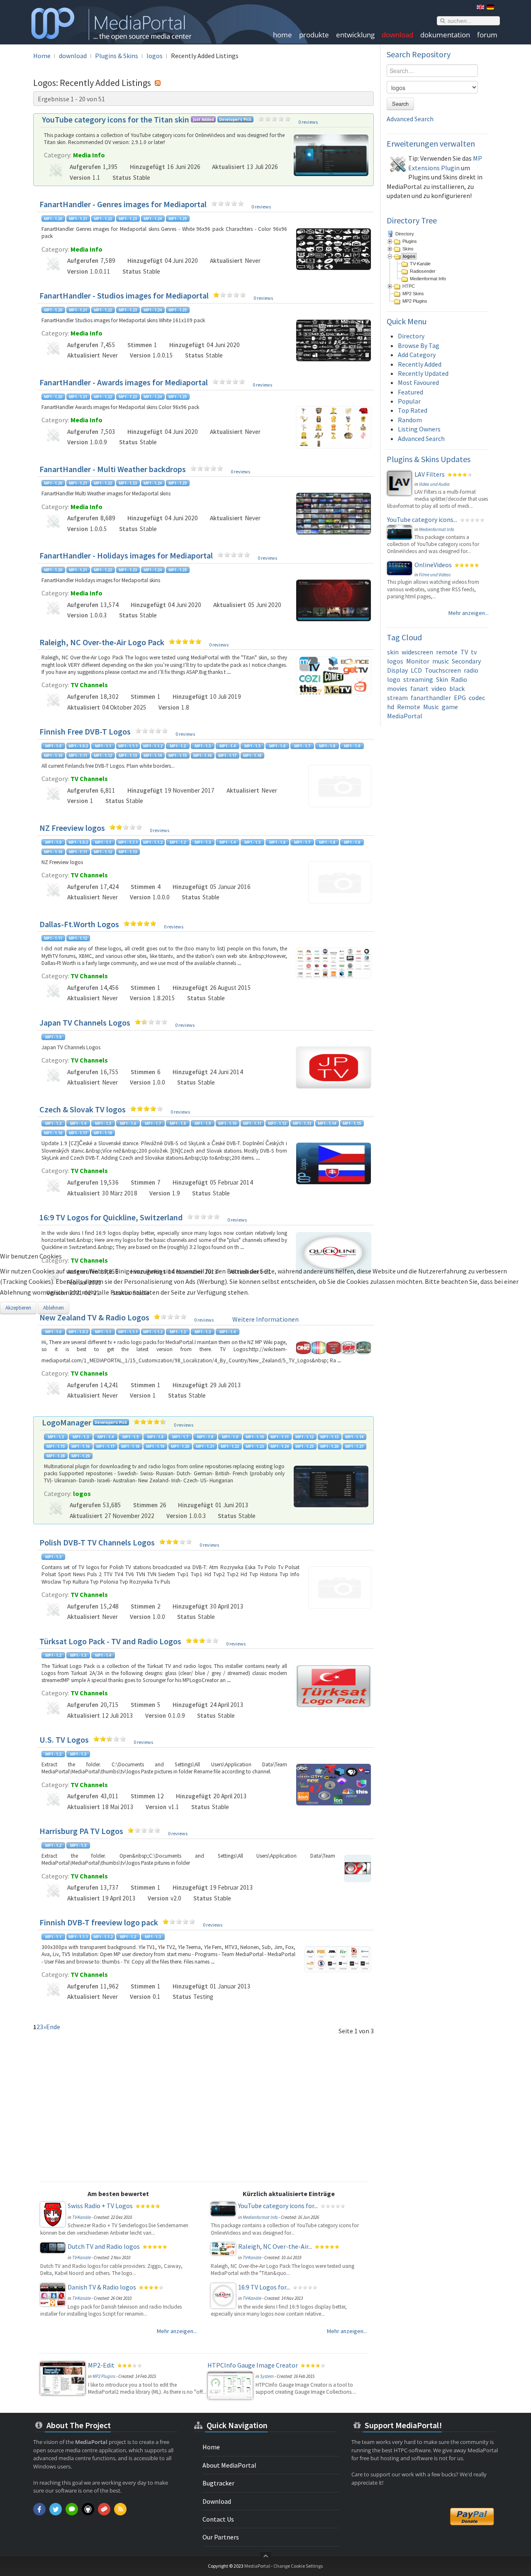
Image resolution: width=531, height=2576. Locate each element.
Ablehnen (54, 1308)
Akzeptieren (18, 1308)
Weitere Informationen (265, 1319)
